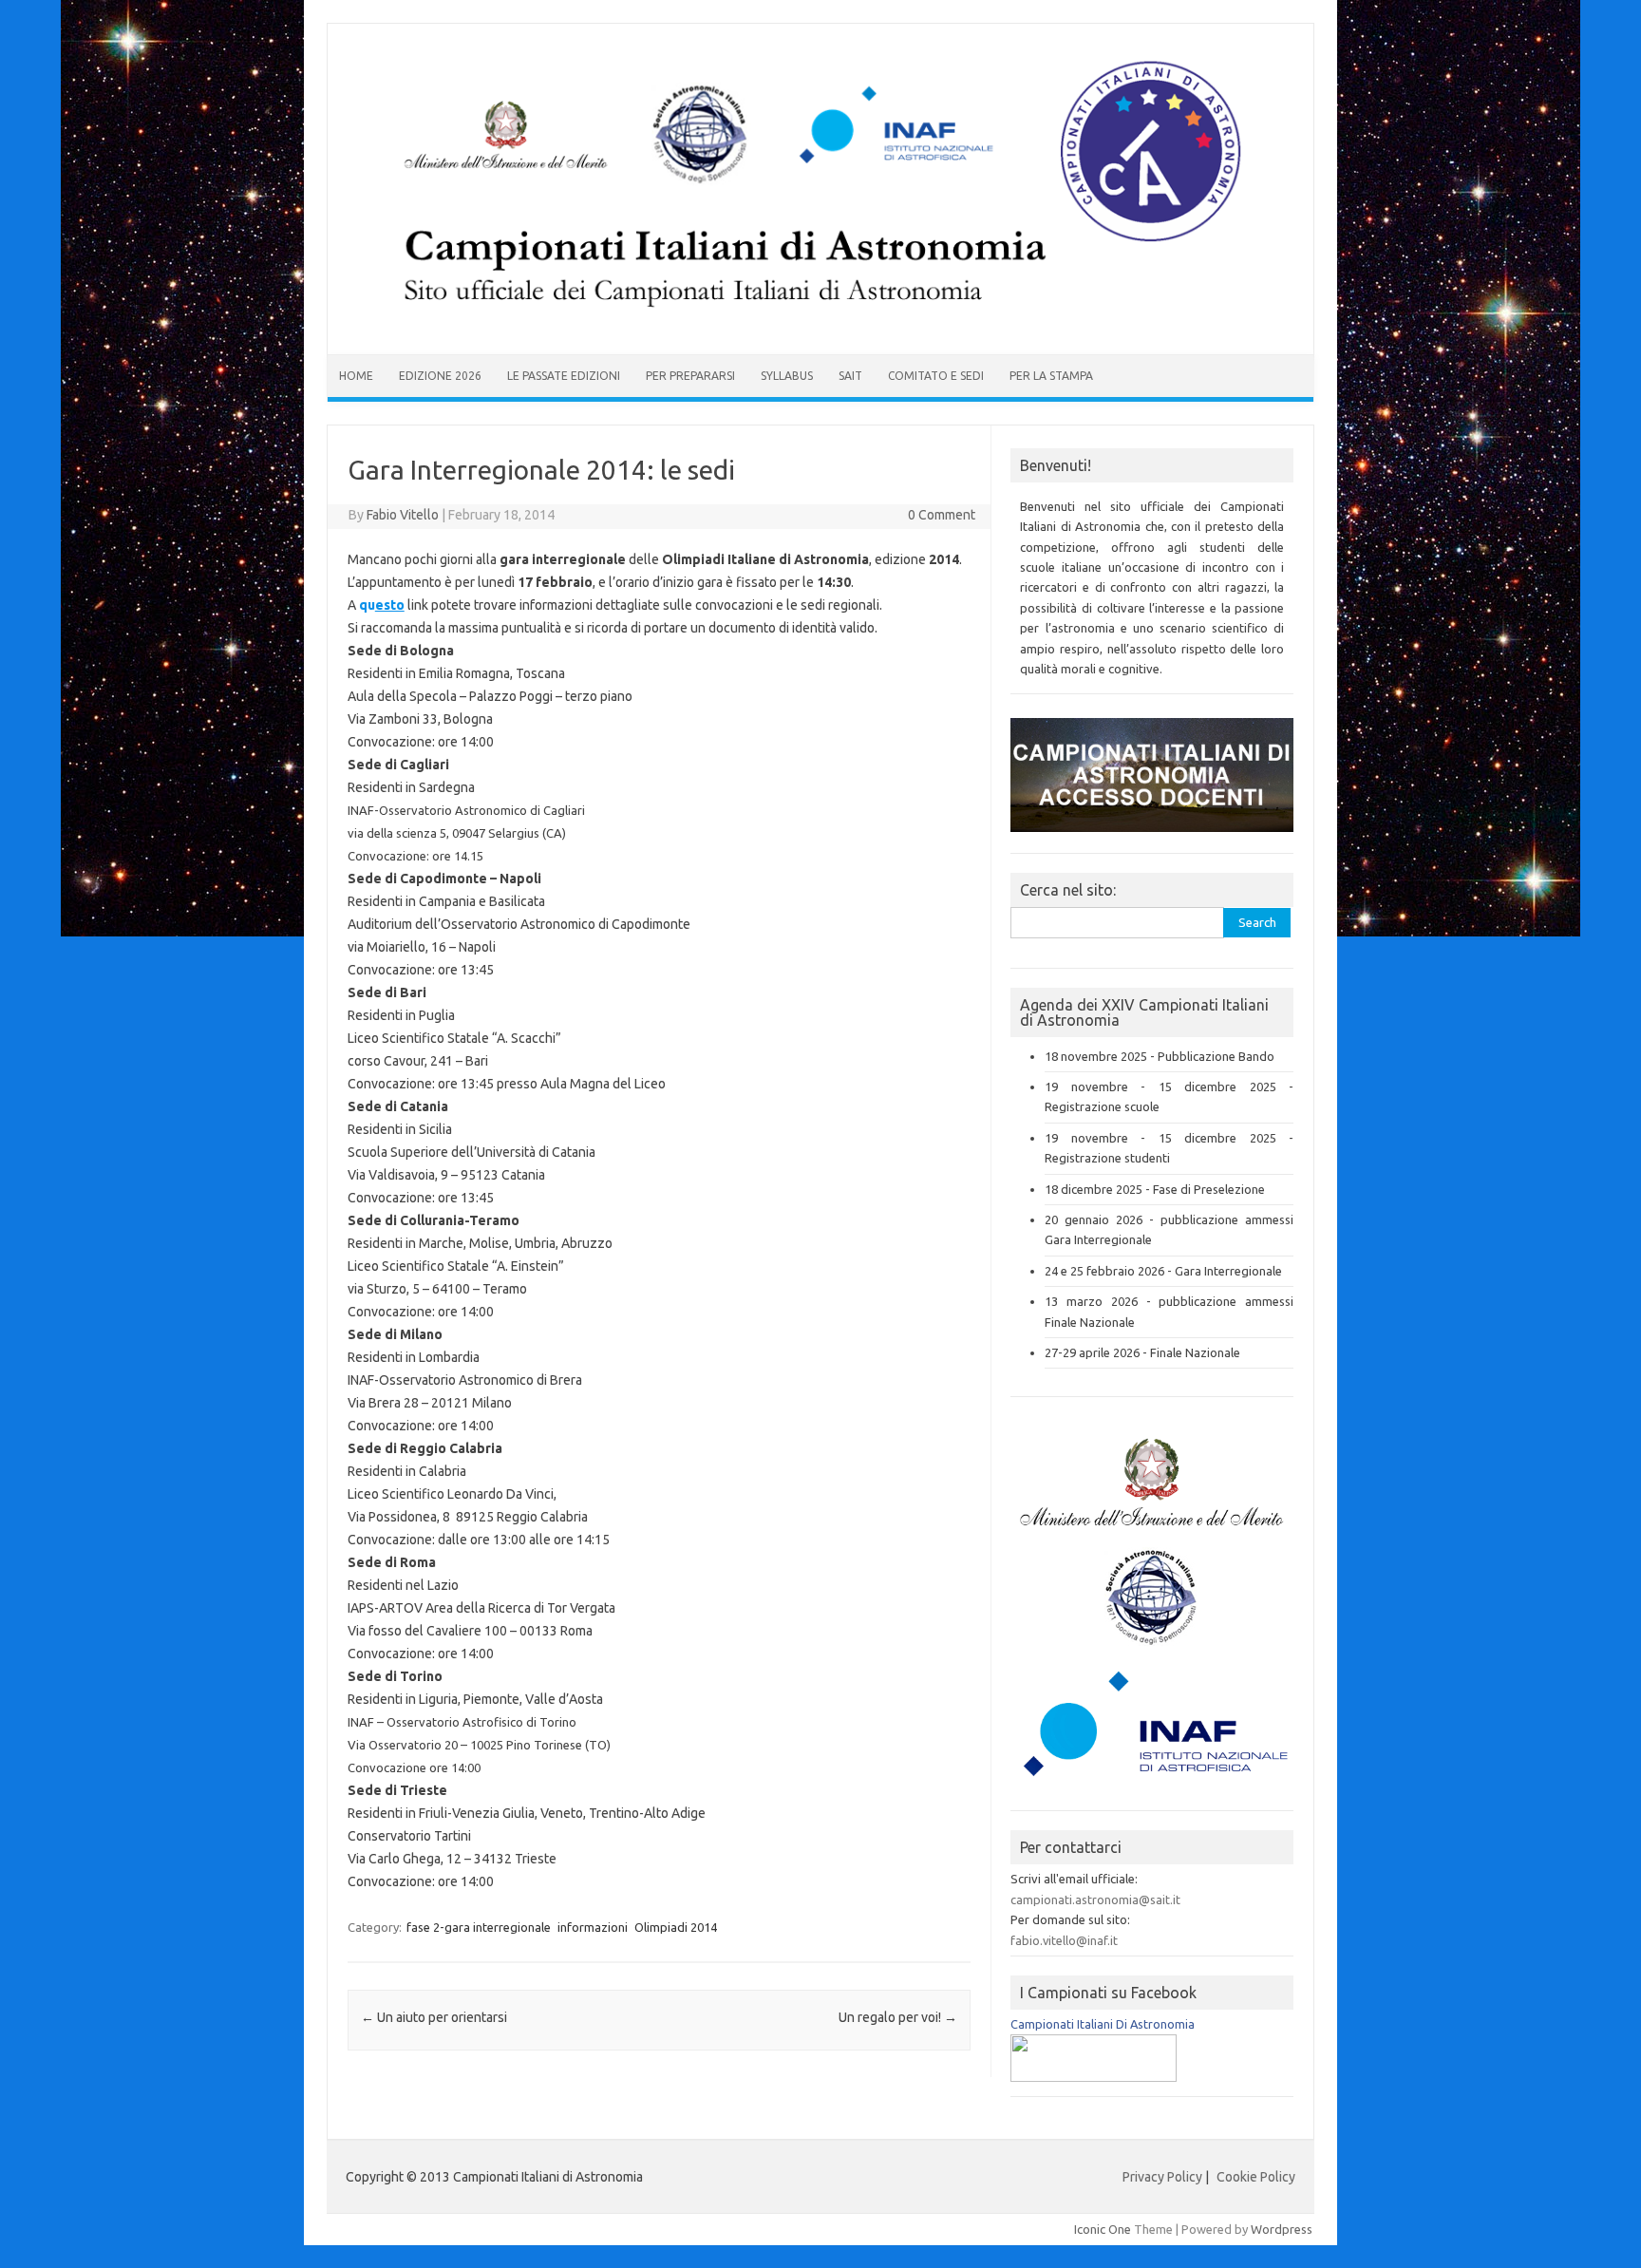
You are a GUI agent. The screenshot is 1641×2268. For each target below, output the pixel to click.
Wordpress (1282, 2229)
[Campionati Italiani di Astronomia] (820, 322)
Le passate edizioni (564, 376)
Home (356, 376)
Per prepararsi (690, 376)
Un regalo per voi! (898, 2017)
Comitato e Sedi (936, 376)
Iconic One (1103, 2229)
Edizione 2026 (440, 376)
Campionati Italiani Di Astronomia (1103, 2024)
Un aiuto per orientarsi (434, 2017)
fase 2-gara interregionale (479, 1927)
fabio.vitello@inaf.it (1064, 1940)
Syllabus (787, 376)
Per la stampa (1051, 376)
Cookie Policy (1256, 2177)
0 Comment (942, 515)
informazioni (593, 1927)
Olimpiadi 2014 (676, 1927)
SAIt (850, 376)
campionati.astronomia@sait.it (1095, 1899)
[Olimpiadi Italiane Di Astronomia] (1094, 2077)
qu (382, 605)
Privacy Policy (1162, 2177)
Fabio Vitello (403, 515)
